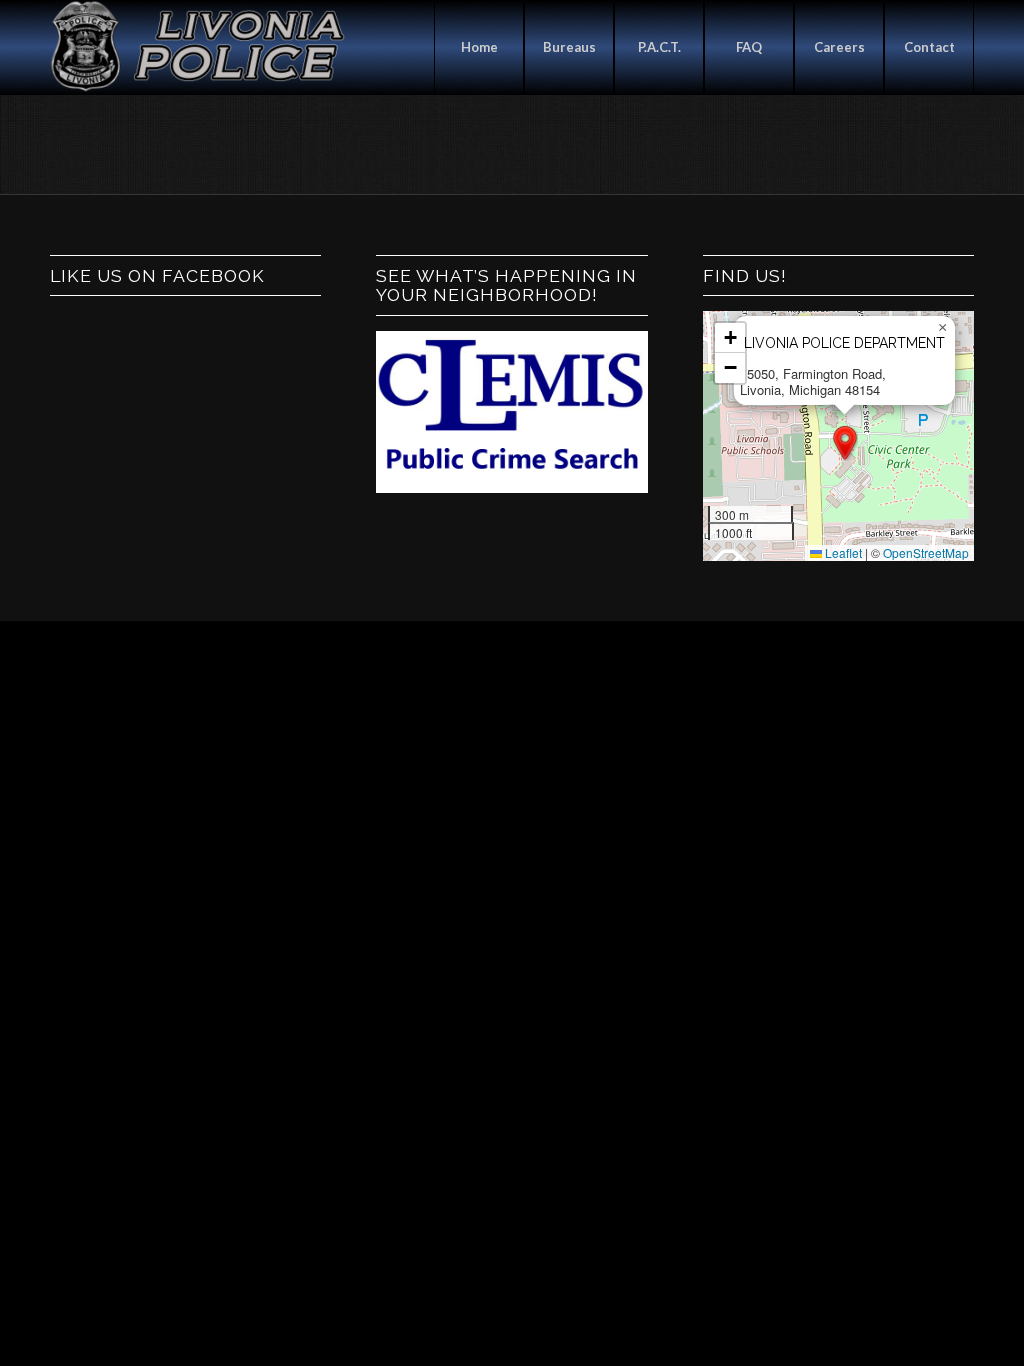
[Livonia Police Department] (200, 47)
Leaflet (842, 552)
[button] (845, 443)
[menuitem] (479, 47)
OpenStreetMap (926, 552)
